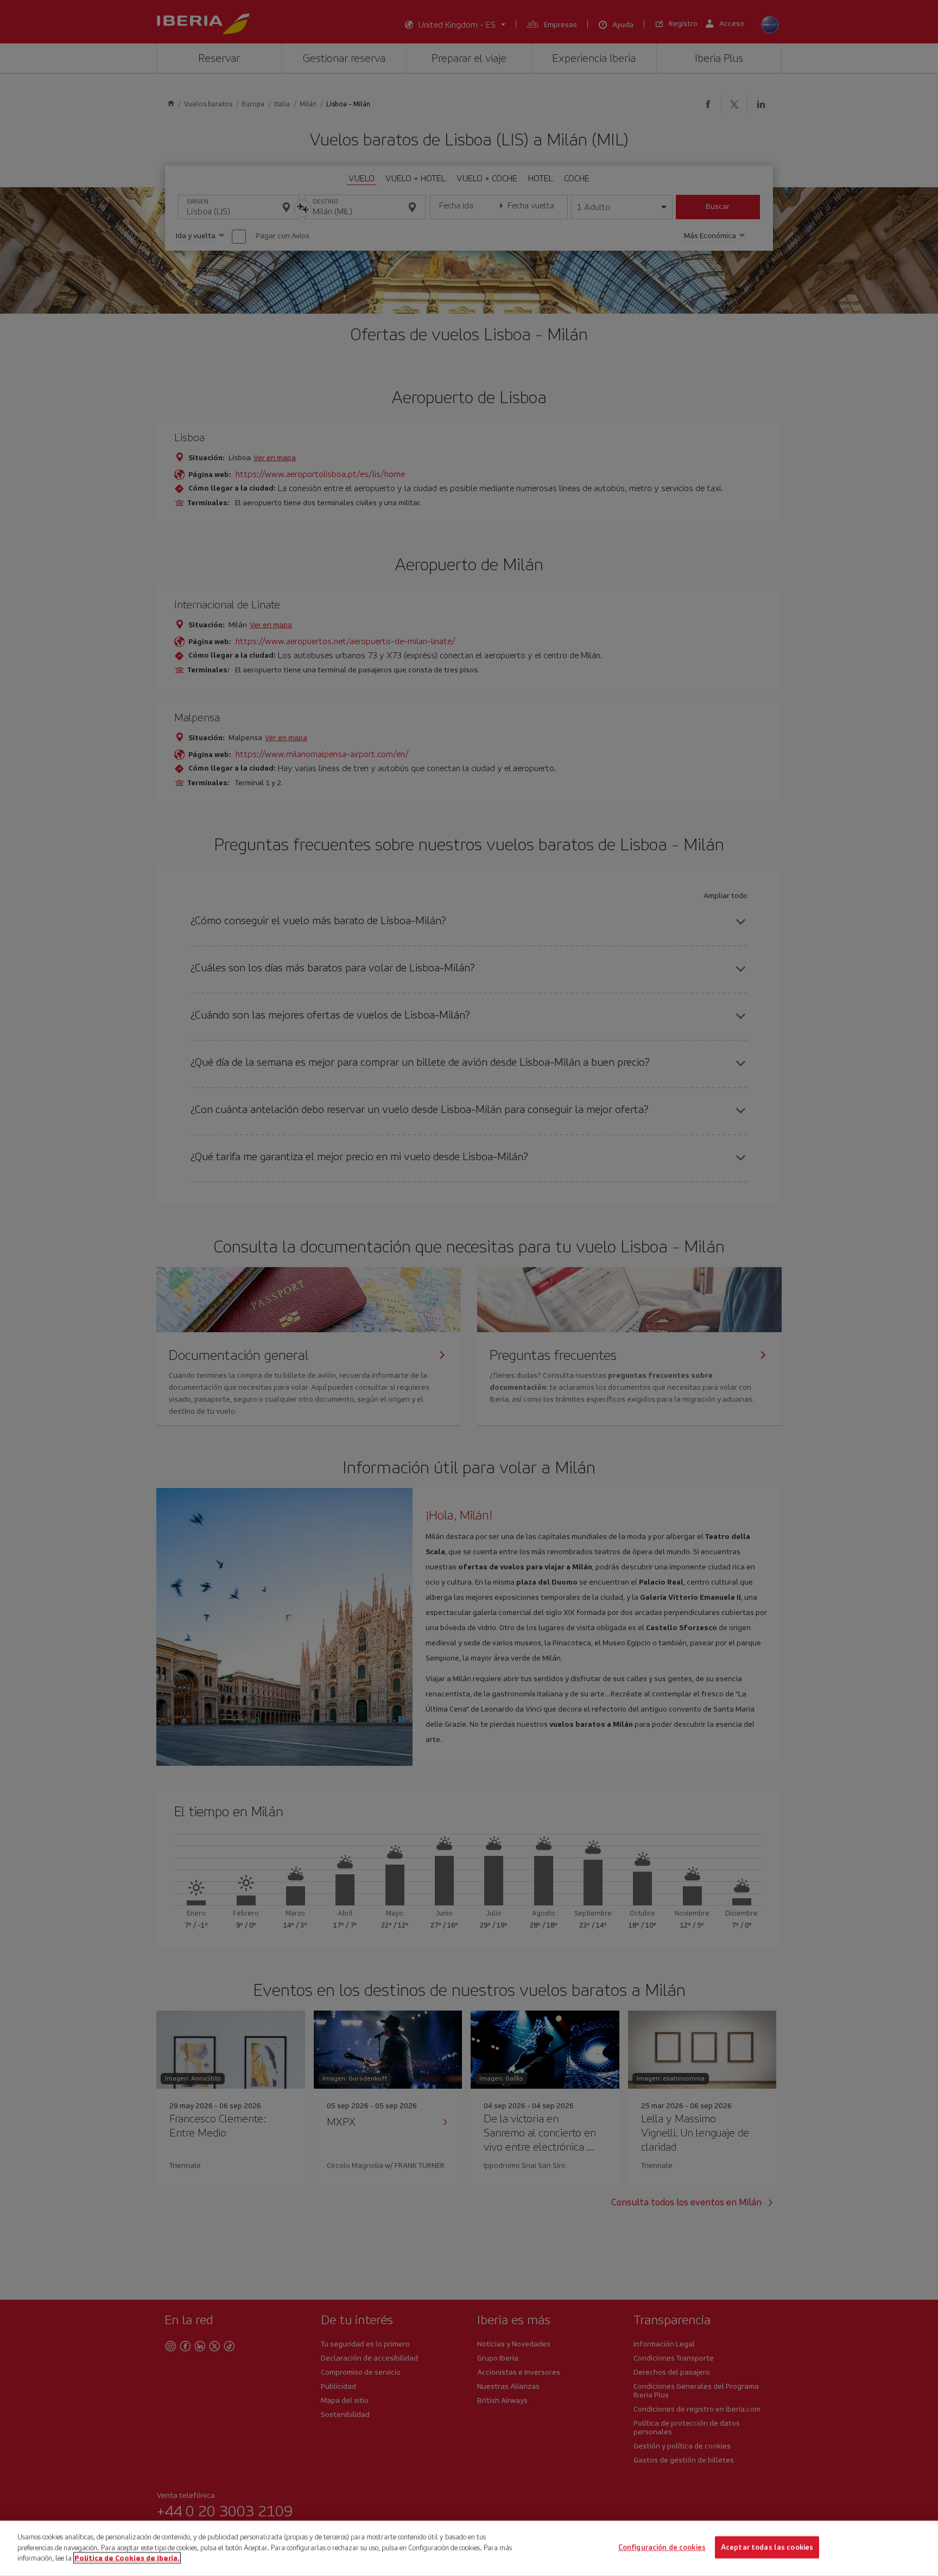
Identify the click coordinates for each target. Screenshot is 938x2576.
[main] (469, 2548)
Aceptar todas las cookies (767, 2548)
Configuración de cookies (662, 2548)
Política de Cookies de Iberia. (127, 2558)
